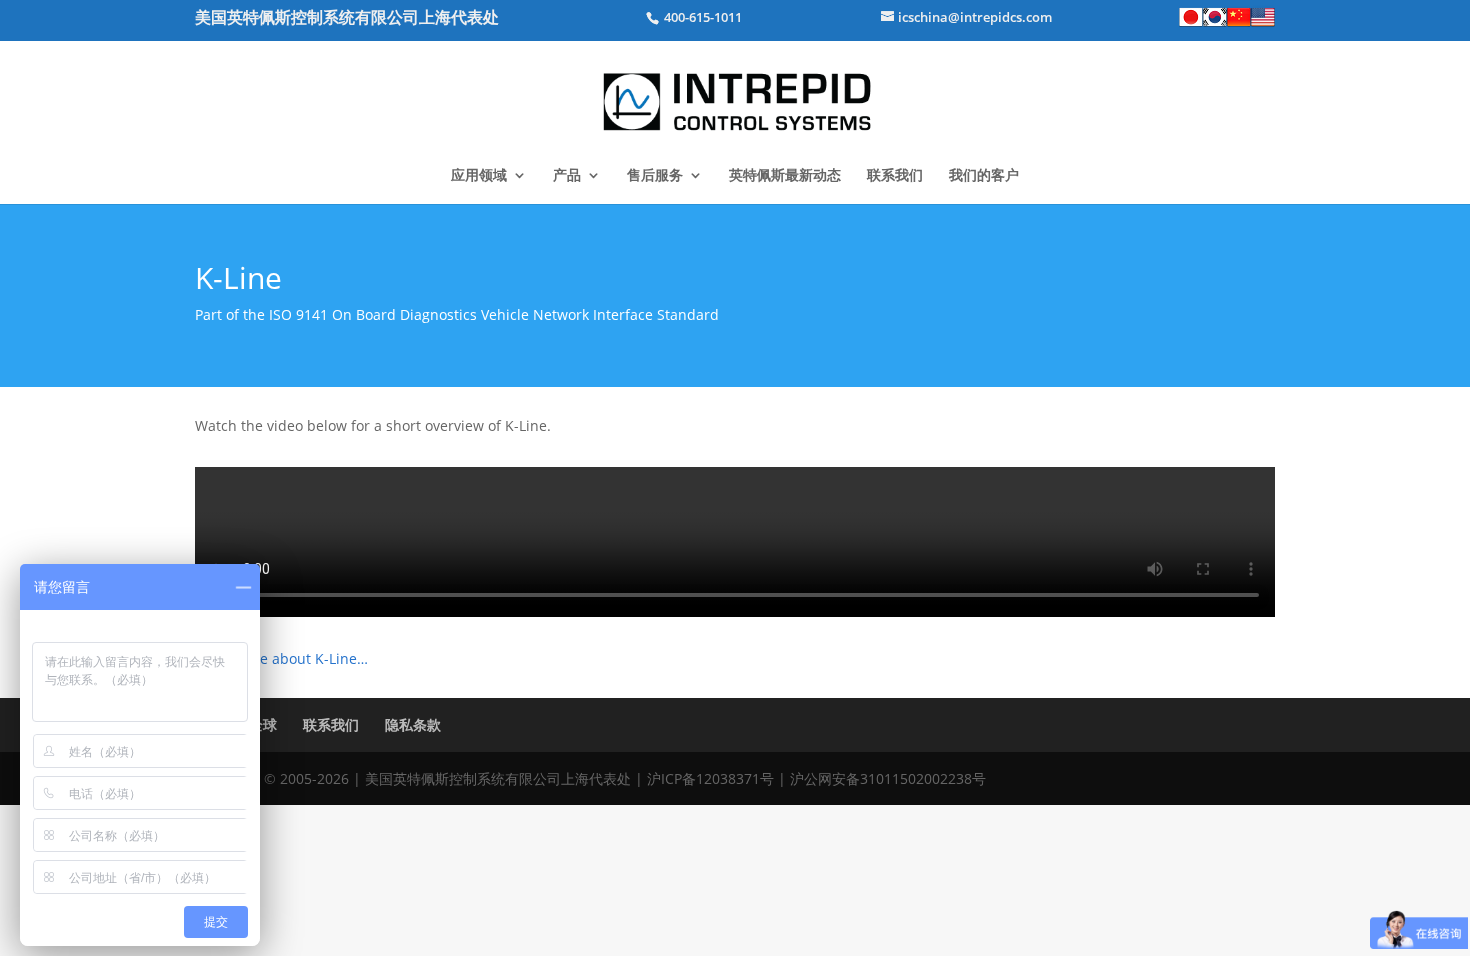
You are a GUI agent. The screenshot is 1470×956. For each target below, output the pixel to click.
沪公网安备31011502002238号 (888, 778)
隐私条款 (413, 724)
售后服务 (655, 176)
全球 (263, 724)
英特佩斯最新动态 (785, 176)
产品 (567, 176)
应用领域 (479, 176)
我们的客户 (984, 176)
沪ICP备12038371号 (710, 778)
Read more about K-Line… (281, 658)
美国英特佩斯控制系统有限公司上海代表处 (347, 17)
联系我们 (895, 176)
